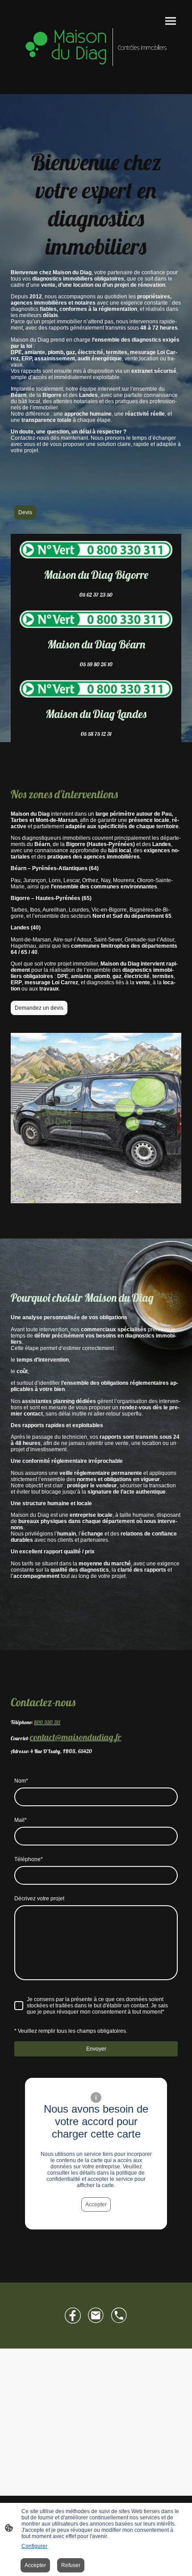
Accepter (96, 2204)
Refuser (71, 2565)
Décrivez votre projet (39, 1899)
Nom (21, 1781)
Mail (21, 1820)
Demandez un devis (39, 1008)
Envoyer (96, 2049)
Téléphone (29, 1859)
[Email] (96, 2316)
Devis (25, 512)
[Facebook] (73, 2316)
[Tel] (119, 2316)
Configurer (34, 2546)
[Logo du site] (96, 47)
